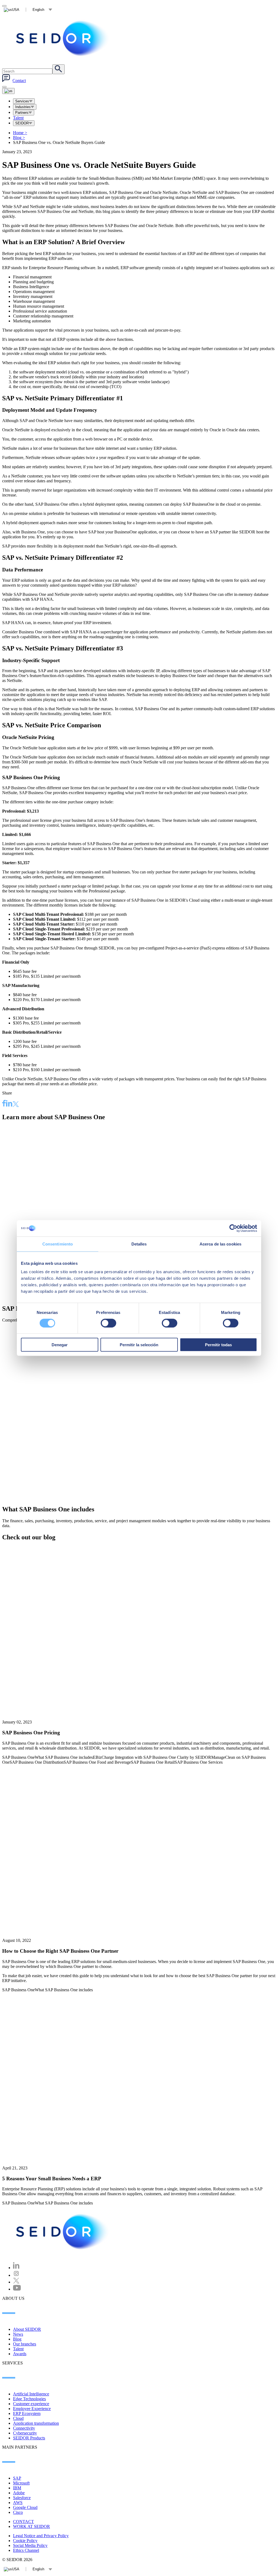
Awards (20, 2354)
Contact (19, 81)
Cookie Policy (25, 2541)
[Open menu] (8, 91)
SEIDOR (22, 123)
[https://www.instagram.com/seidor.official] (16, 2275)
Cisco (18, 2512)
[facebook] (4, 1104)
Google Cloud (25, 2507)
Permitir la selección (139, 1345)
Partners (22, 113)
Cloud (18, 2418)
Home (20, 133)
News (18, 2334)
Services (22, 101)
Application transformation (36, 2423)
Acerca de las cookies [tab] (220, 1244)
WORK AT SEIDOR (31, 2526)
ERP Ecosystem (27, 2413)
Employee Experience (32, 2409)
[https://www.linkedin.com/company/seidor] (16, 2268)
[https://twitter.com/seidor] (16, 2282)
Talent (18, 118)
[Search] (59, 69)
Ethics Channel (26, 2550)
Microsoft (21, 2483)
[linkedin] (9, 1104)
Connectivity (24, 2428)
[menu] (4, 87)
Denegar (60, 1345)
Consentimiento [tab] (58, 1244)
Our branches (25, 2344)
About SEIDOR (27, 2329)
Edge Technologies (29, 2399)
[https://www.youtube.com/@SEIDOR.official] (17, 2289)
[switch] (108, 1323)
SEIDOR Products (29, 2438)
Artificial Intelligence (31, 2394)
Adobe (19, 2493)
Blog (19, 138)
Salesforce (22, 2498)
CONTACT (23, 2522)
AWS (18, 2503)
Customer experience (31, 2404)
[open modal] (4, 6)
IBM (17, 2488)
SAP (17, 2478)
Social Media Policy (30, 2545)
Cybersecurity (25, 2433)
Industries (23, 107)
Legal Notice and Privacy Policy (41, 2536)
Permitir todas (218, 1345)
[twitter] (16, 1105)
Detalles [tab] (139, 1244)
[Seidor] (63, 38)
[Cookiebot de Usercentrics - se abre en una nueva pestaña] (233, 1228)
